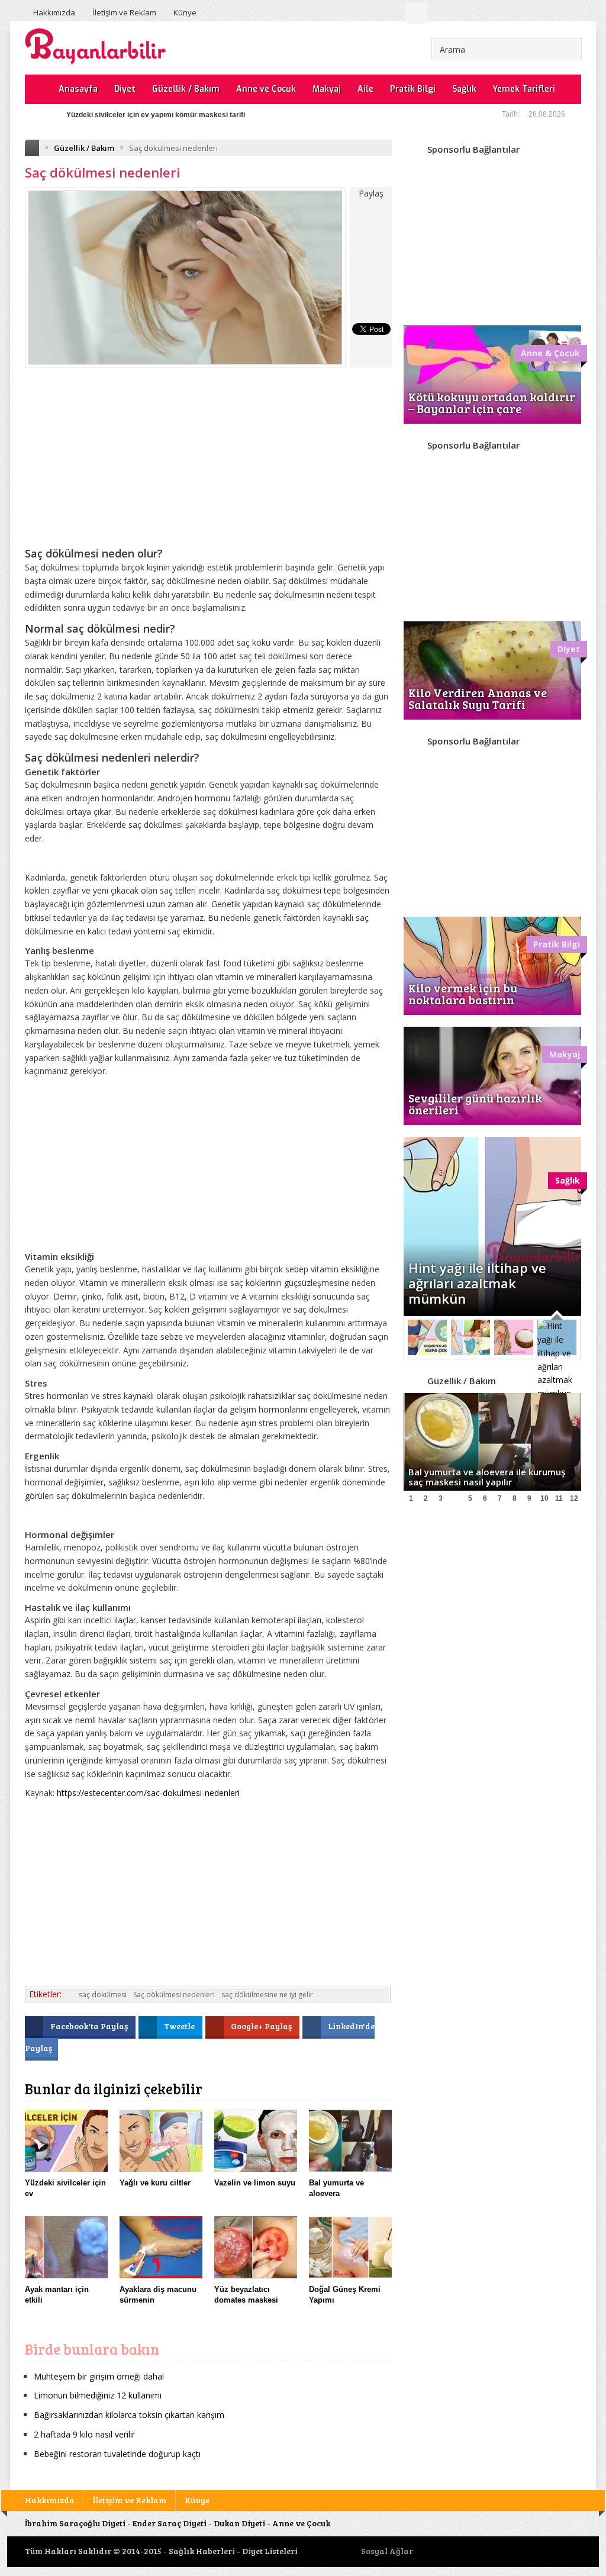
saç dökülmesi (103, 1995)
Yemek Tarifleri (524, 89)
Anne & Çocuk (550, 353)
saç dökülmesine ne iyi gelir (267, 1995)
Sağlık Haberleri (202, 2551)
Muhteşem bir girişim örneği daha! (99, 2376)
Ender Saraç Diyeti (170, 2523)
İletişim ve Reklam (124, 12)
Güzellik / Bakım (186, 89)
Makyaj (327, 89)
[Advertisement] (208, 466)
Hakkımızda (54, 12)
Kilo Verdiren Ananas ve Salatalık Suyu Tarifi (478, 698)
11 (559, 1498)
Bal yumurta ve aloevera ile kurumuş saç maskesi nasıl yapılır (487, 1477)
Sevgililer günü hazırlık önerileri (475, 1104)
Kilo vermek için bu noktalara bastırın (463, 994)
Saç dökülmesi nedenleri (174, 1995)
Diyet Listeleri (270, 2551)
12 (574, 1498)
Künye (185, 12)
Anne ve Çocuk (266, 89)
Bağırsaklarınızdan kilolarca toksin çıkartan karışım (129, 2415)
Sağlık (464, 89)
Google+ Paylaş (262, 2026)
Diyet (125, 89)
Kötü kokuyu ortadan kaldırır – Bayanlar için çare (492, 402)
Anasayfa (78, 89)
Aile (365, 89)
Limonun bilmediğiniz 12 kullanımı (98, 2395)
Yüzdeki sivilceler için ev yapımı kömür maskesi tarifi (156, 115)
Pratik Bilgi (413, 89)
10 (544, 1498)
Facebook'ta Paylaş (90, 2026)
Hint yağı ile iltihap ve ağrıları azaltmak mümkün (477, 1283)
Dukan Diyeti (239, 2523)
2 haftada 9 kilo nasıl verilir (84, 2434)
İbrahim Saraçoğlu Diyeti (75, 2523)
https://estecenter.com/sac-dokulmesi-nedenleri (148, 1793)
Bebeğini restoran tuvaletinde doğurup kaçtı (117, 2454)
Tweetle (180, 2026)
